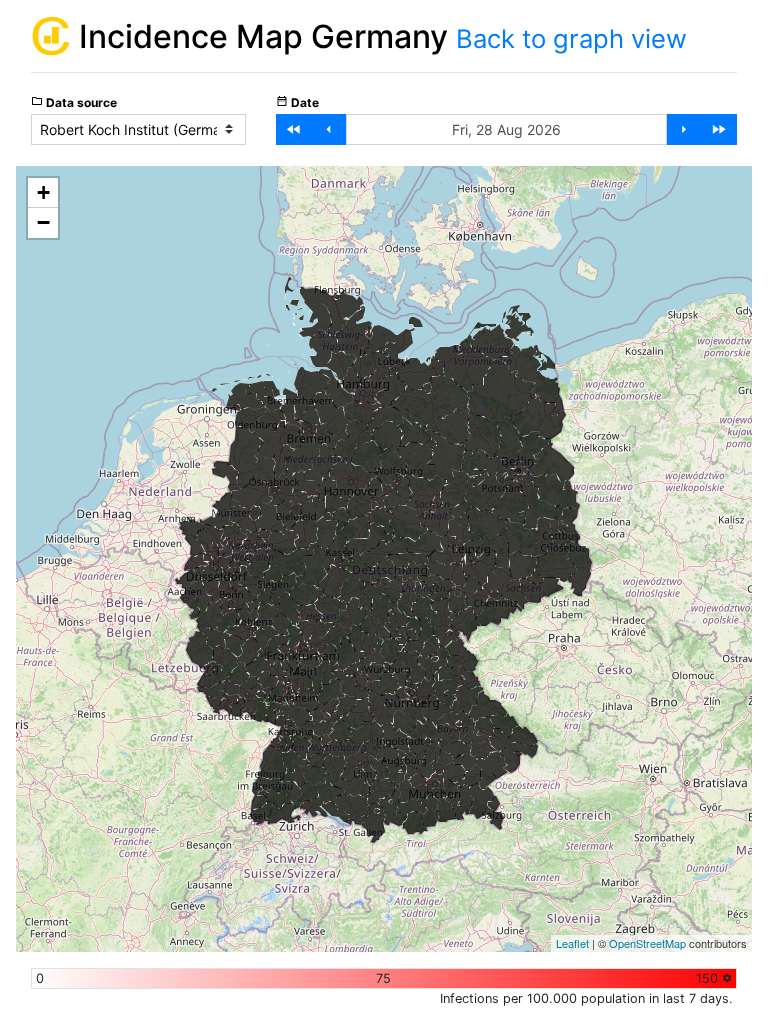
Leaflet (572, 943)
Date (297, 102)
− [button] (43, 222)
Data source (74, 102)
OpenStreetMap (647, 943)
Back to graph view (571, 38)
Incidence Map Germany (267, 36)
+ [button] (43, 192)
